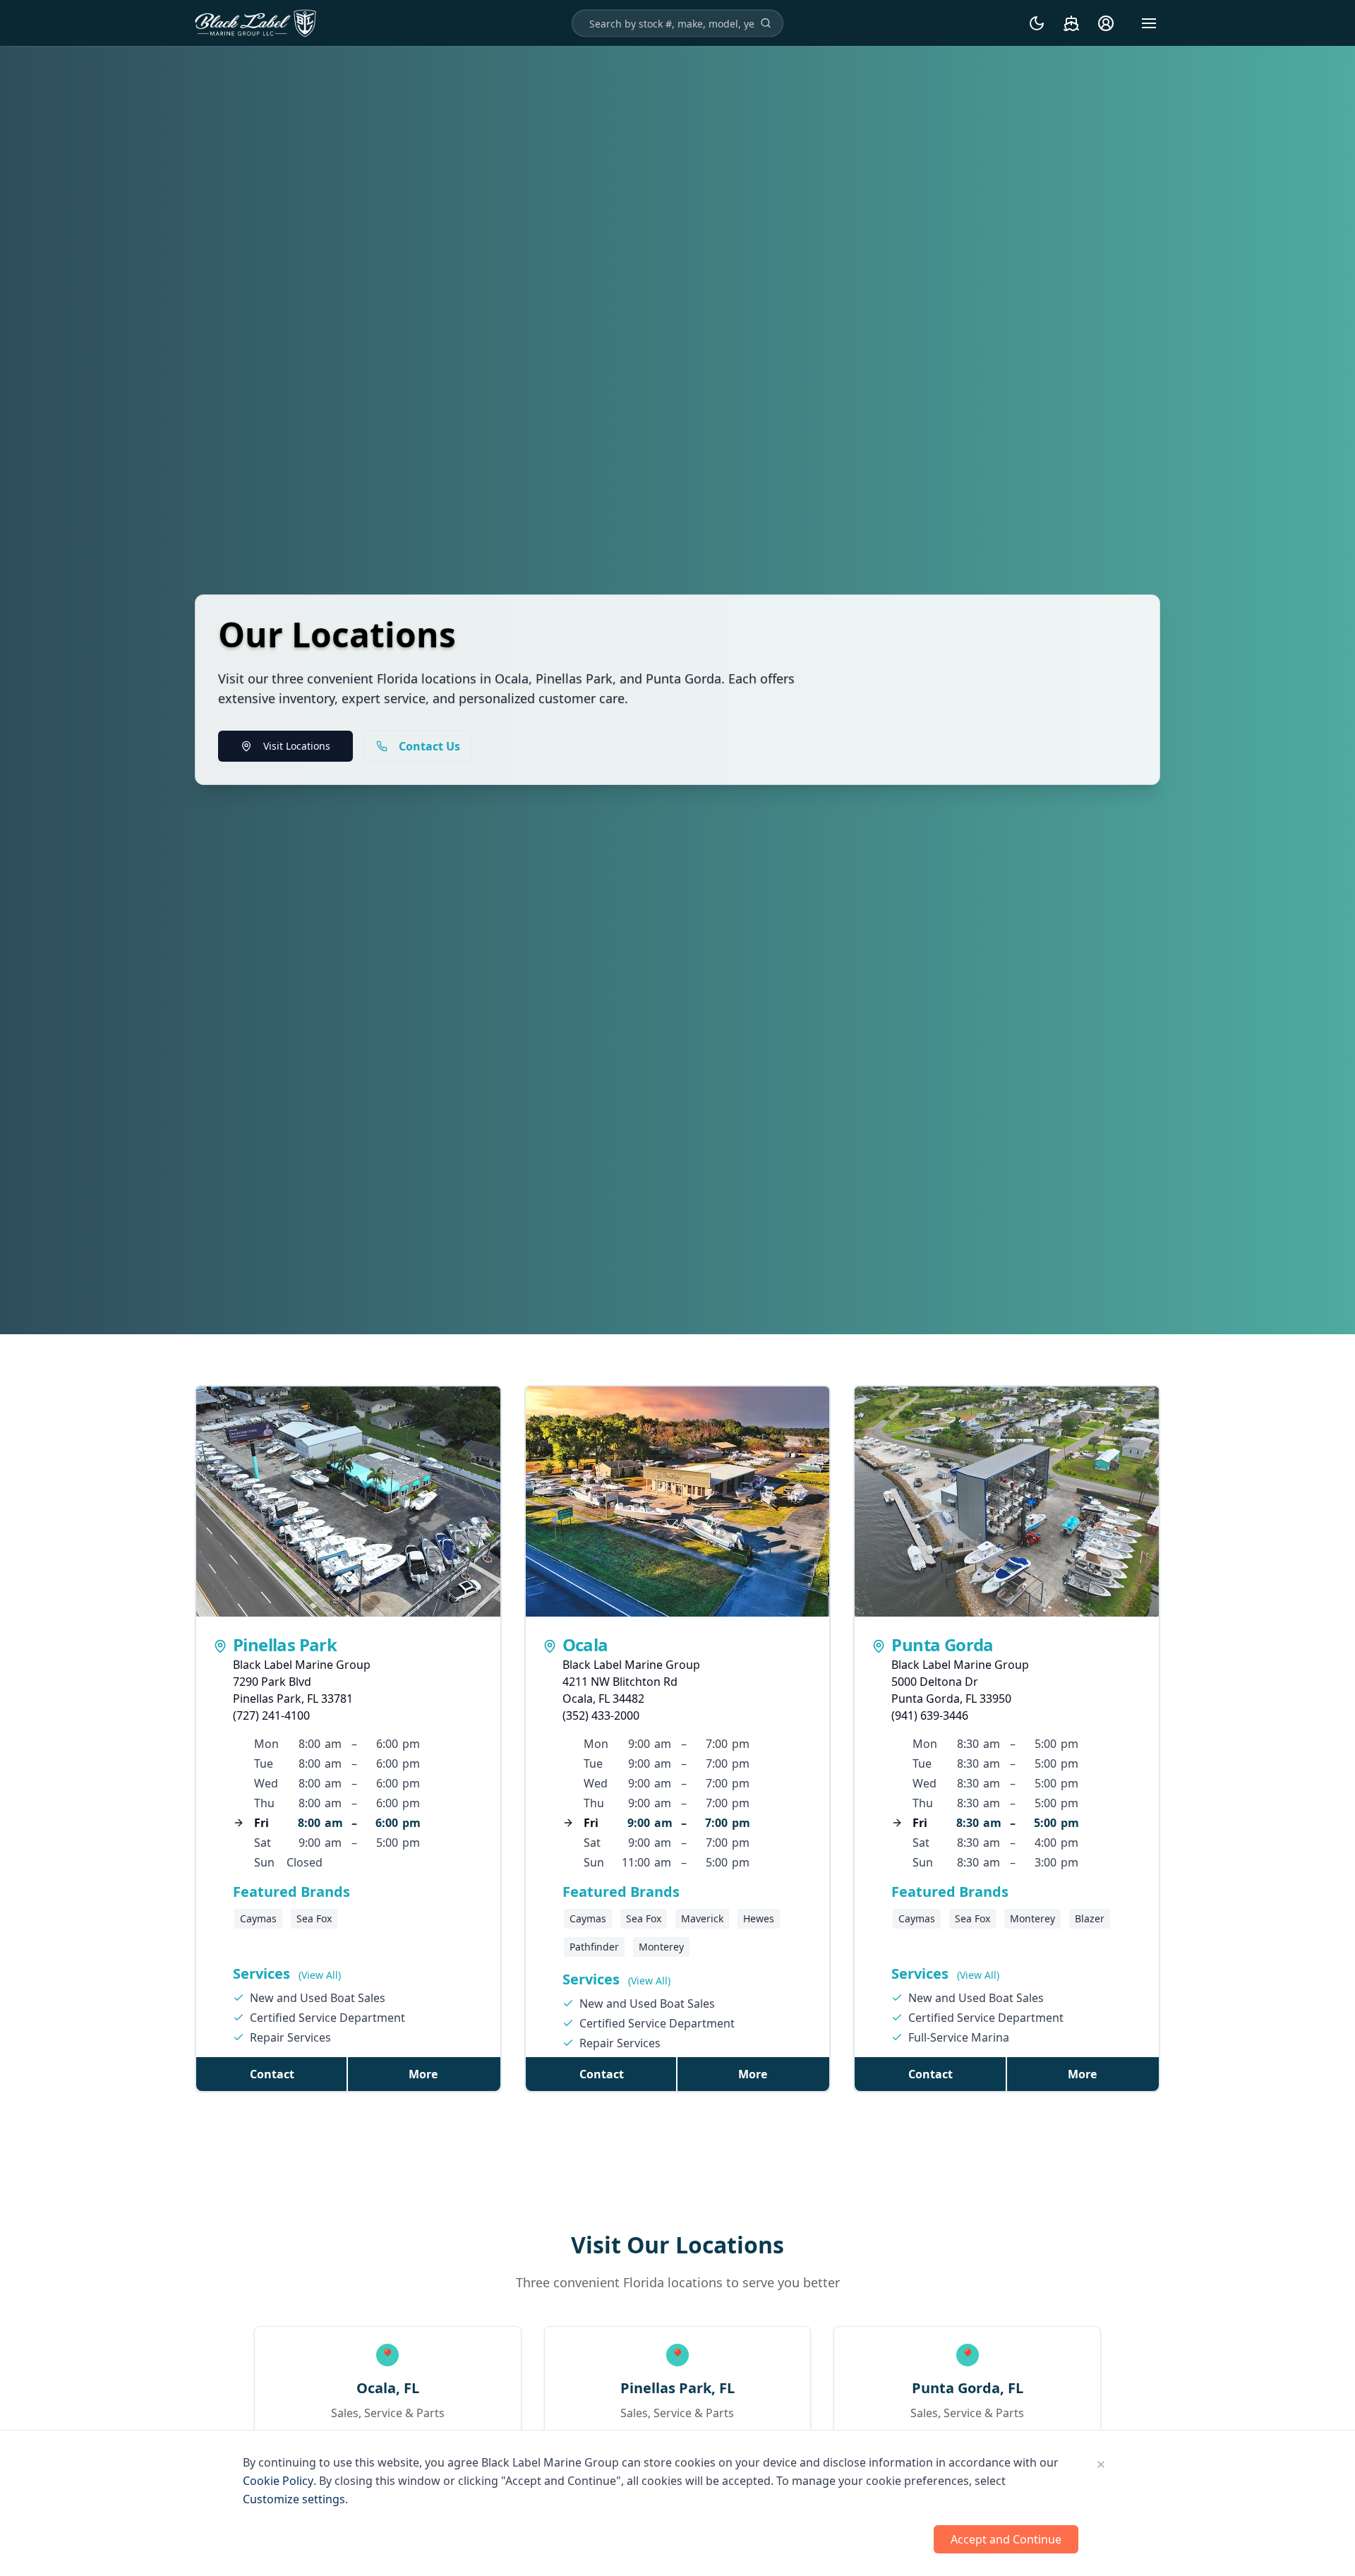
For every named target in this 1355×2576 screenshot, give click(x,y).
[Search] (766, 23)
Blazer (1090, 1918)
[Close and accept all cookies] (1101, 2464)
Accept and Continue (1006, 2539)
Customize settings (294, 2499)
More (423, 2074)
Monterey (661, 1947)
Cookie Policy (278, 2481)
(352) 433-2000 (601, 1715)
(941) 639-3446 (930, 1715)
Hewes (759, 1918)
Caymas (258, 1918)
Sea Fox (314, 1918)
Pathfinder (594, 1947)
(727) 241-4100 (271, 1715)
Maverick (702, 1918)
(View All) (320, 1975)
